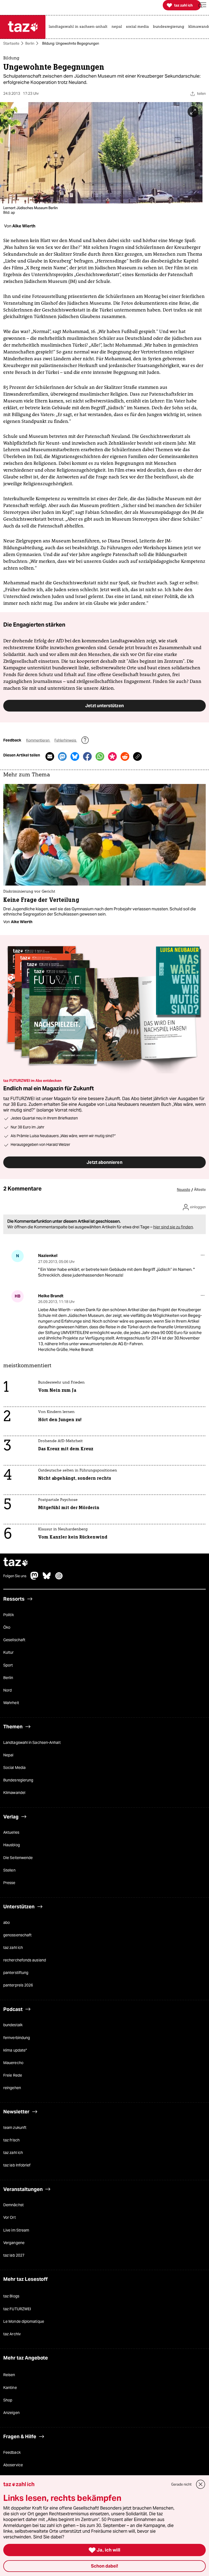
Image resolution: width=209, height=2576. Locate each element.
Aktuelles (11, 1832)
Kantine (10, 2387)
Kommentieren (38, 740)
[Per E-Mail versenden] (50, 756)
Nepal (8, 1755)
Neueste (184, 1190)
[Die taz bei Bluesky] (47, 1578)
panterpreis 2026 (18, 1985)
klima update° (15, 2050)
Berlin (30, 43)
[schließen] (201, 2484)
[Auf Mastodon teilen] (62, 756)
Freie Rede (13, 2075)
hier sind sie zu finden (173, 1227)
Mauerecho (13, 2063)
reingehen (12, 2088)
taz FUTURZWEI (17, 2309)
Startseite (11, 43)
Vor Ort (10, 2217)
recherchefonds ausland (25, 1960)
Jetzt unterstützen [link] (104, 706)
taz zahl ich (13, 1948)
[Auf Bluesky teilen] (75, 756)
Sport (8, 1665)
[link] (79, 27)
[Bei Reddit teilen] (125, 756)
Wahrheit (11, 1703)
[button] (202, 5)
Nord (7, 1690)
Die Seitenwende (18, 1857)
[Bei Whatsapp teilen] (100, 756)
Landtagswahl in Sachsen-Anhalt (32, 1742)
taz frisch (11, 2140)
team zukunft (15, 2128)
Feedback (12, 2452)
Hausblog (12, 1845)
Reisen (9, 2375)
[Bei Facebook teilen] (87, 756)
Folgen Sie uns (15, 1576)
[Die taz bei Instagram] (59, 1578)
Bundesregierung (18, 1780)
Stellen (9, 1870)
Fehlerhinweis (66, 740)
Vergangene (14, 2242)
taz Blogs (11, 2296)
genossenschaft (17, 1935)
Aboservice (13, 2465)
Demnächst (13, 2205)
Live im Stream (16, 2230)
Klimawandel (14, 1793)
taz (16, 1562)
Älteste (200, 1190)
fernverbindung (17, 2037)
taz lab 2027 (14, 2255)
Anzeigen (11, 2413)
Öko (7, 1627)
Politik (9, 1615)
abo (7, 1922)
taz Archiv (12, 2334)
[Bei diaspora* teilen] (112, 756)
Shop (8, 2400)
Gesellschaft (14, 1640)
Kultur (9, 1652)
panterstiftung (16, 1973)
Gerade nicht (181, 2484)
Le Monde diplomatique (24, 2321)
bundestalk (13, 2025)
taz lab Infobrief (17, 2165)
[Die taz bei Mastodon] (35, 1578)
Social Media (14, 1768)
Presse (9, 1883)
